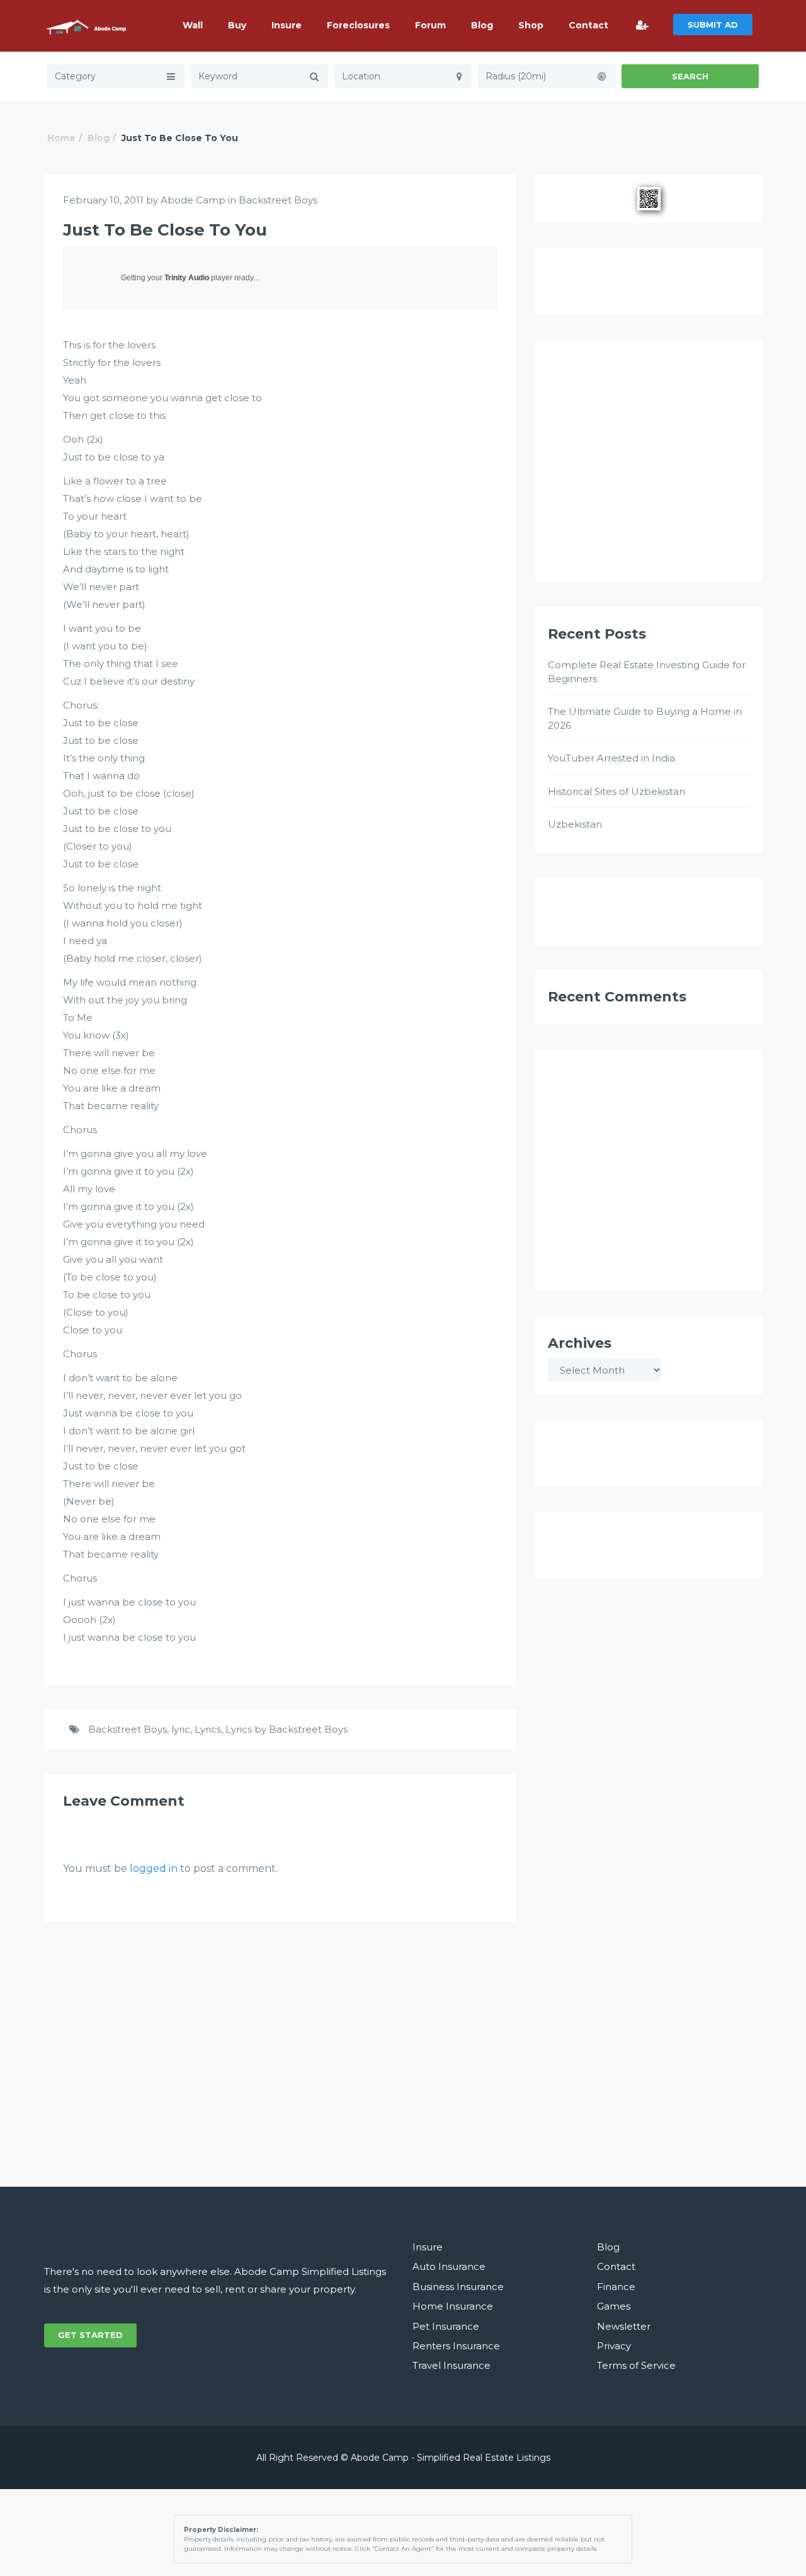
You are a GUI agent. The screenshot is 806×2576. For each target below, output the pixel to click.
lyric (181, 1729)
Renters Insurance (456, 2346)
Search (690, 76)
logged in (154, 1868)
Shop (531, 25)
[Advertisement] (649, 467)
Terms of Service (636, 2365)
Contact (588, 25)
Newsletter (624, 2326)
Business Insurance (458, 2287)
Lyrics (208, 1729)
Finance (616, 2287)
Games (614, 2306)
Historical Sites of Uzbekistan (616, 791)
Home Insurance (453, 2306)
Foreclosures (358, 25)
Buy (237, 25)
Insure (287, 25)
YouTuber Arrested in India (611, 758)
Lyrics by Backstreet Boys (287, 1729)
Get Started (90, 2335)
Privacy (614, 2346)
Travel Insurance (451, 2365)
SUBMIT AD (713, 25)
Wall (193, 25)
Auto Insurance (449, 2266)
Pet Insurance (446, 2326)
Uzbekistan (575, 824)
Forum (430, 25)
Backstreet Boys (278, 200)
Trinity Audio (187, 278)
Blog (482, 25)
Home (61, 138)
